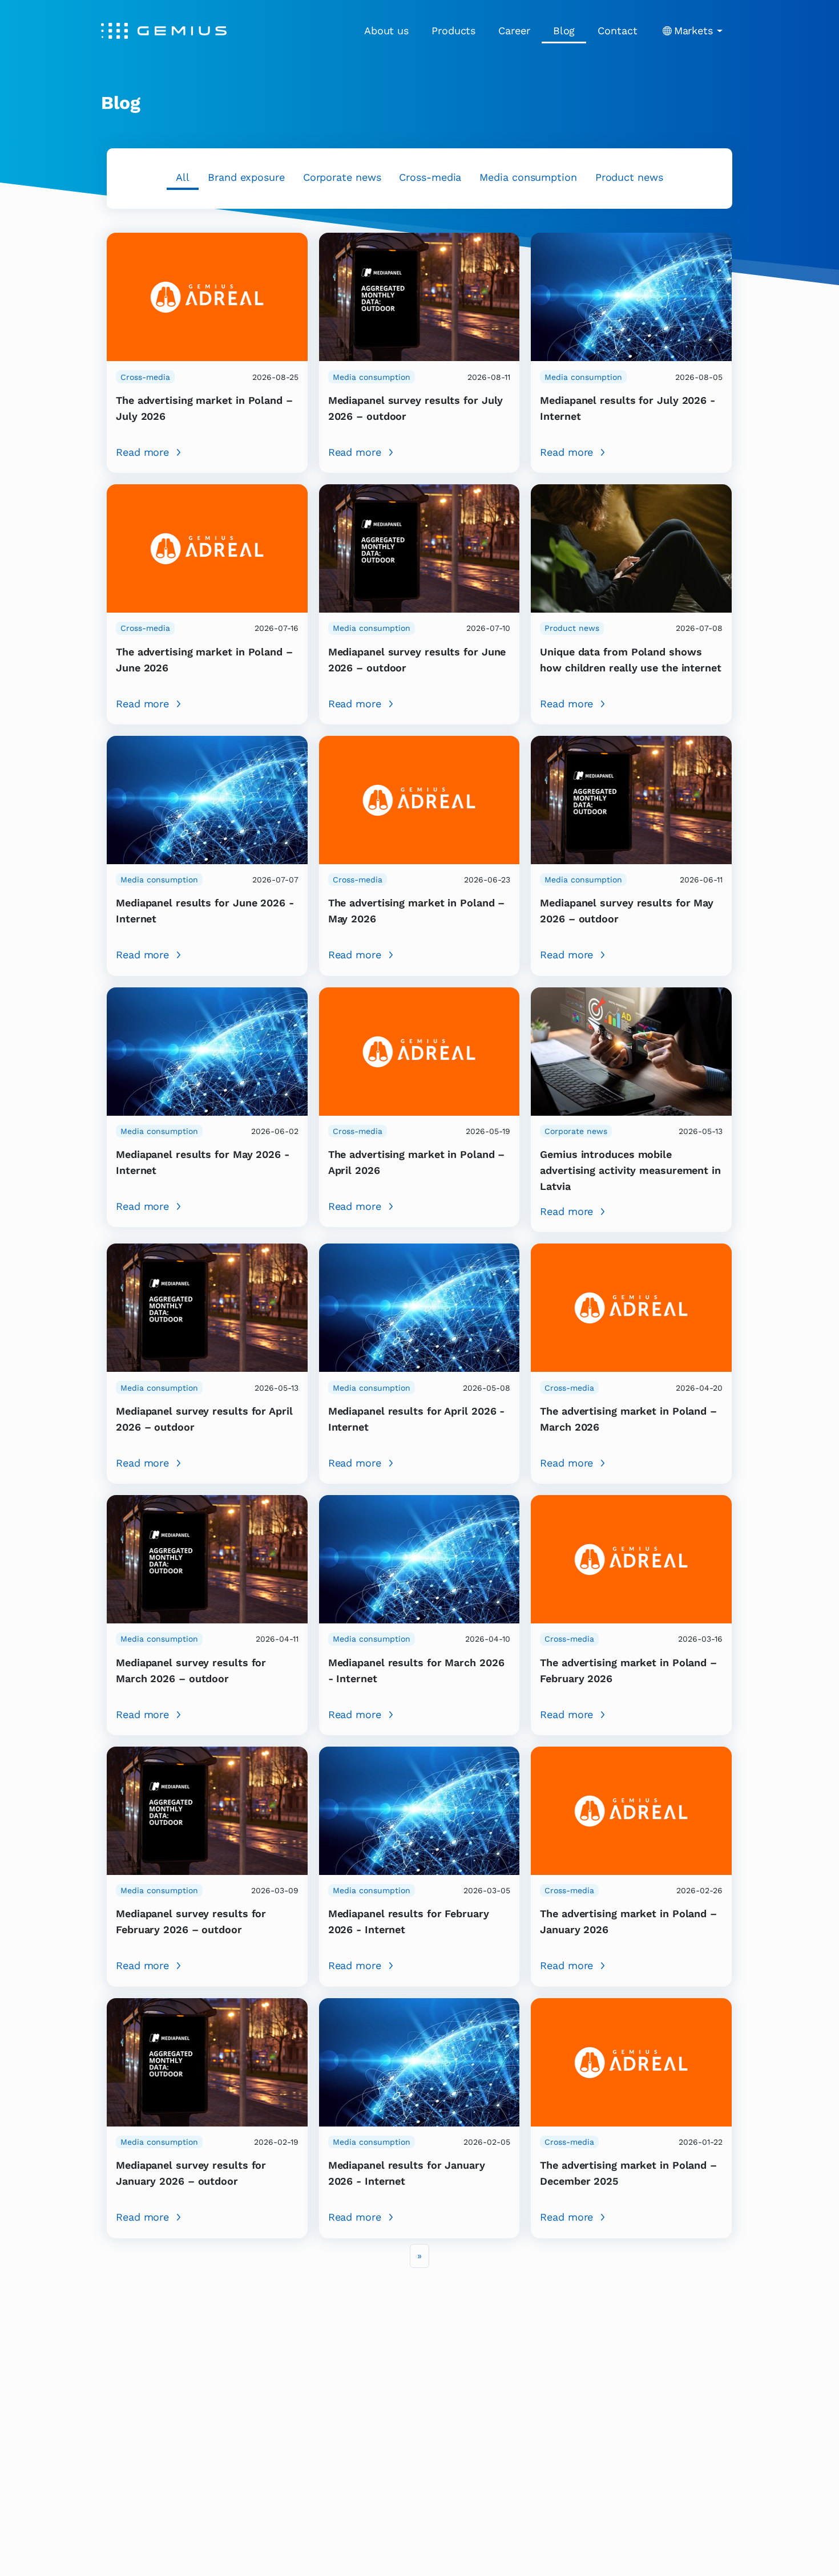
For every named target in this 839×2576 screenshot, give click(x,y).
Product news (629, 177)
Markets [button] (693, 31)
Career (514, 31)
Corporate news (342, 177)
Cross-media (430, 177)
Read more (142, 452)
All (183, 177)
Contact (617, 31)
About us (386, 31)
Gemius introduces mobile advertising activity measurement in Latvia (630, 1170)
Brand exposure (246, 177)
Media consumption (528, 177)
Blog (564, 31)
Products (453, 31)
